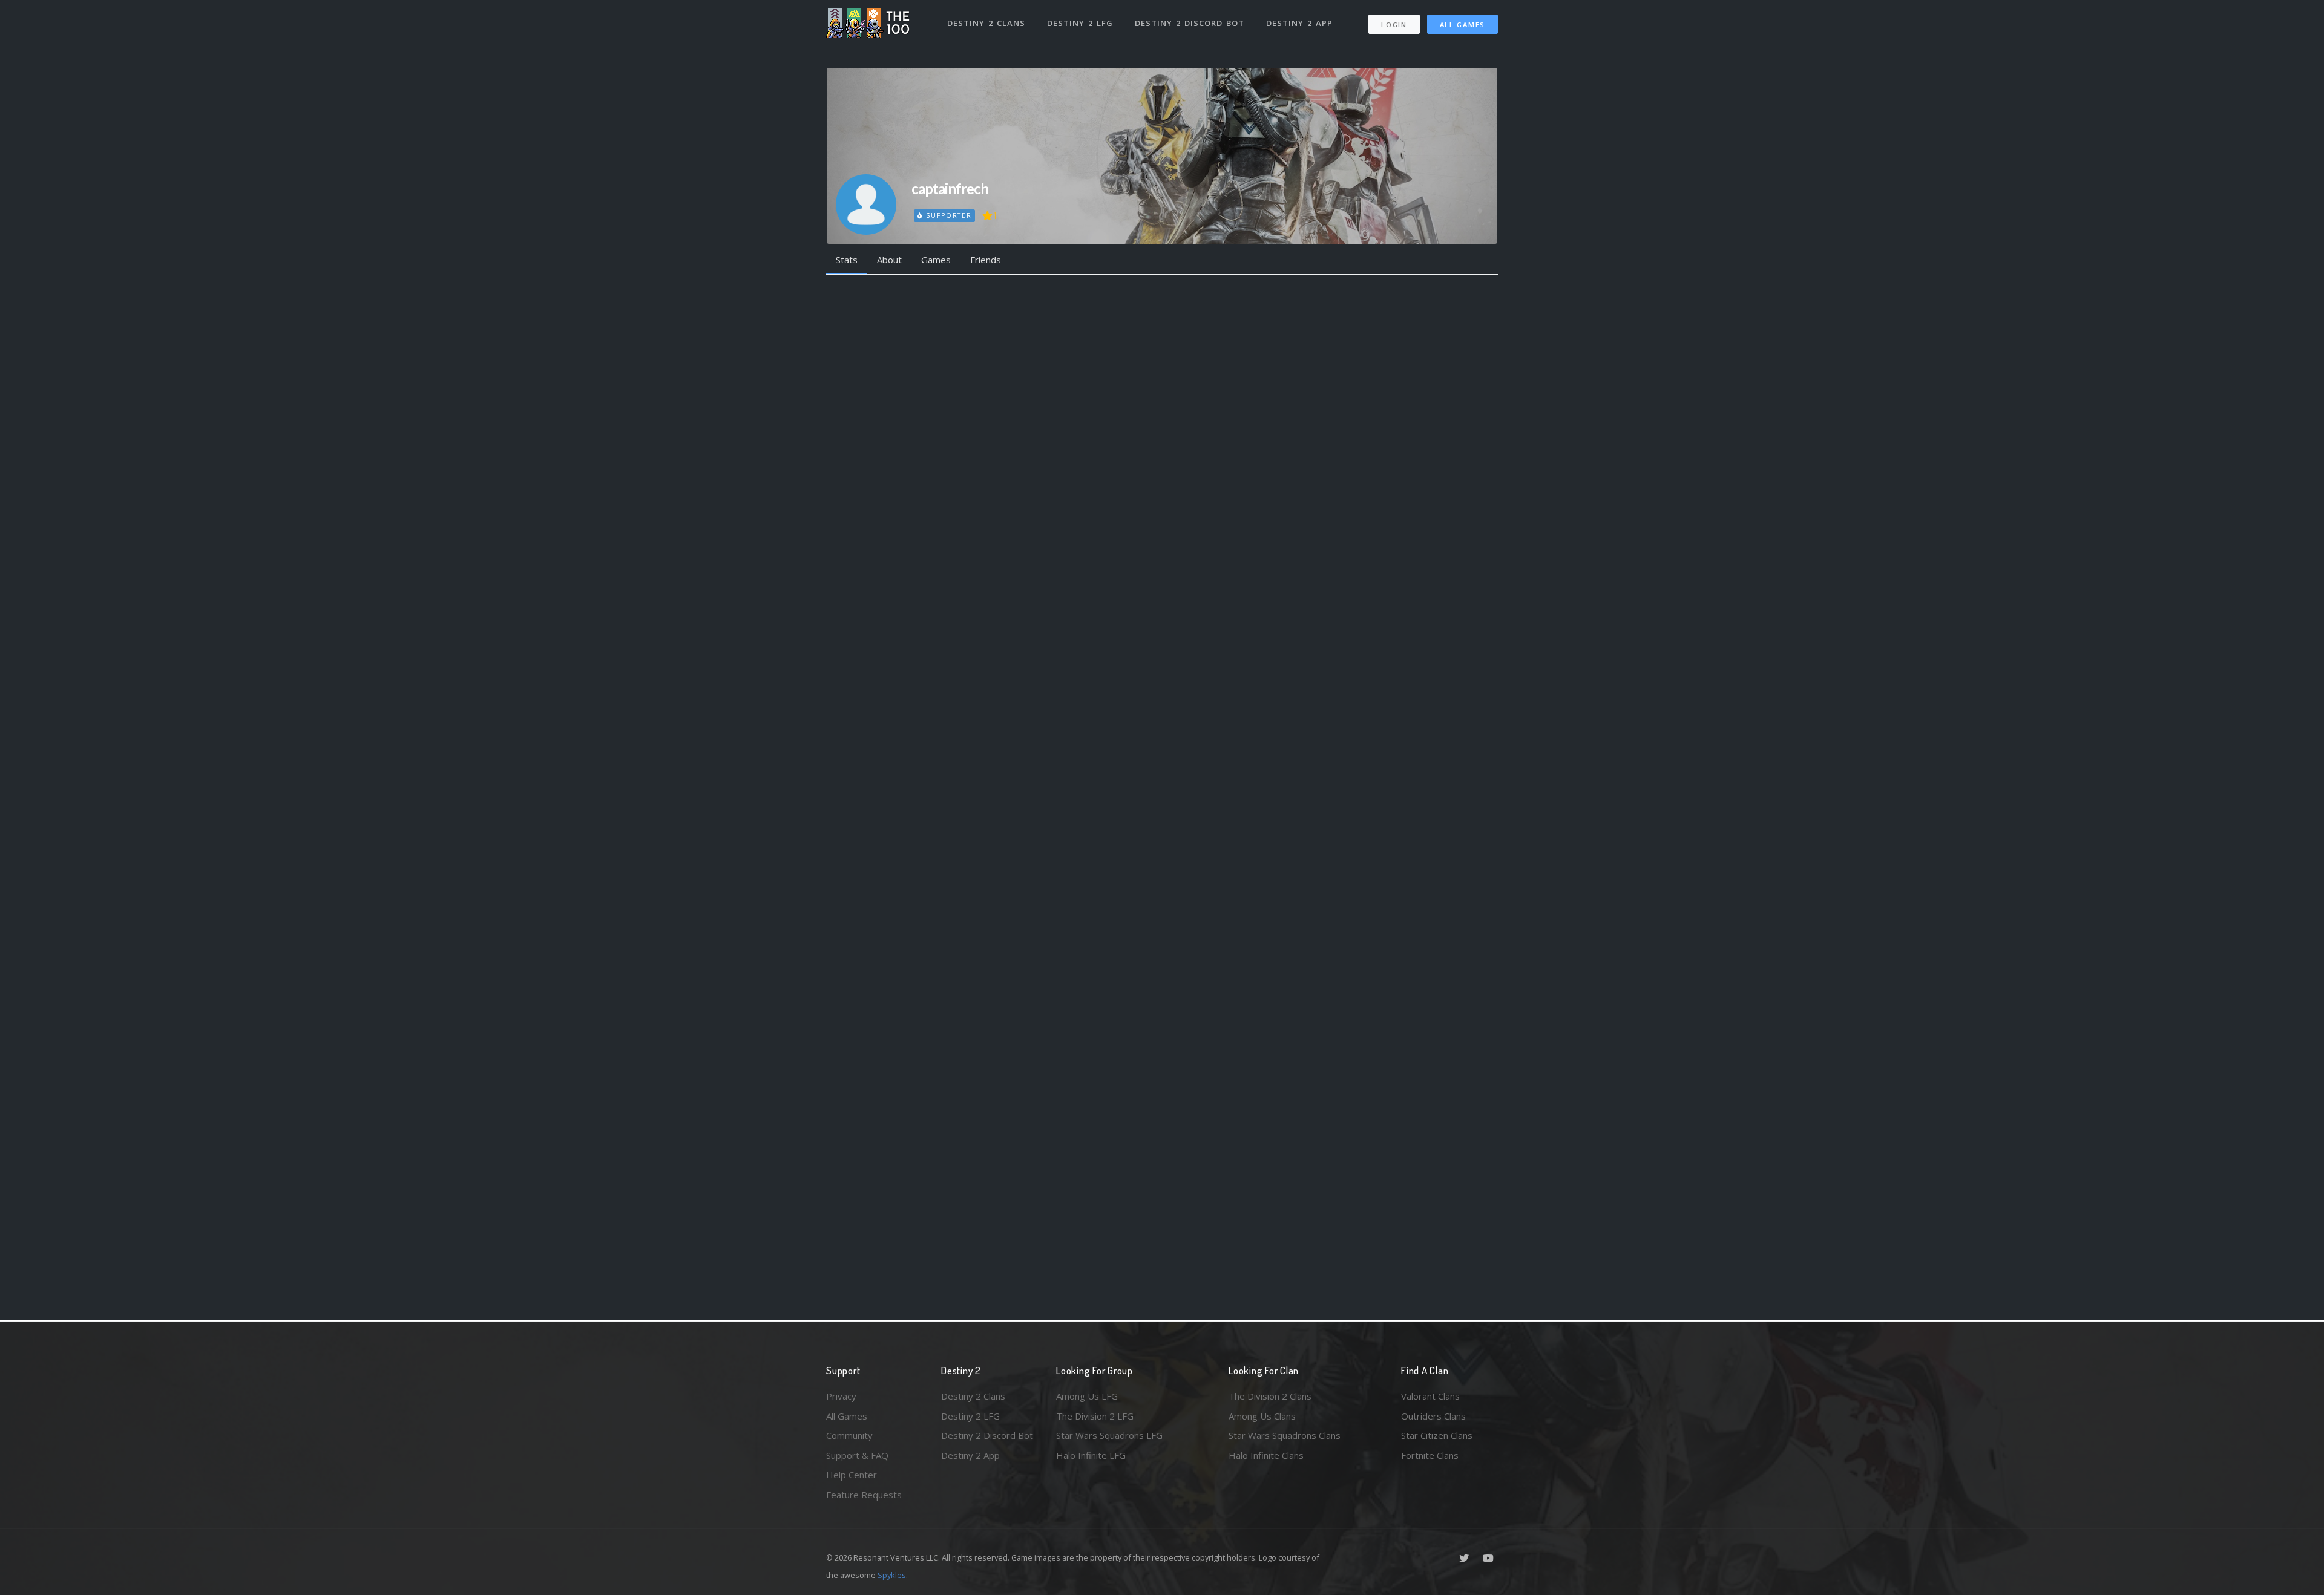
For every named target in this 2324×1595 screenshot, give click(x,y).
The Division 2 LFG (1095, 1416)
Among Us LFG (1087, 1396)
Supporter (947, 215)
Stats (847, 260)
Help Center (852, 1475)
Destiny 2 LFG (1080, 23)
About (889, 260)
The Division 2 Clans (1270, 1396)
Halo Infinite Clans (1266, 1455)
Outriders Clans (1433, 1416)
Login (1394, 25)
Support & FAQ (857, 1455)
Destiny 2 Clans (986, 23)
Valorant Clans (1430, 1396)
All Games (1462, 25)
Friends (986, 260)
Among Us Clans (1262, 1416)
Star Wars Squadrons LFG (1109, 1435)
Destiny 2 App (1299, 23)
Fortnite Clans (1430, 1455)
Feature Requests (864, 1495)
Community (849, 1435)
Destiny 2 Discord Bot (1190, 23)
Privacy (841, 1396)
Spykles (892, 1575)
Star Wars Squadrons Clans (1285, 1435)
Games (936, 260)
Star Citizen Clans (1437, 1435)
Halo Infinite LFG (1091, 1455)
